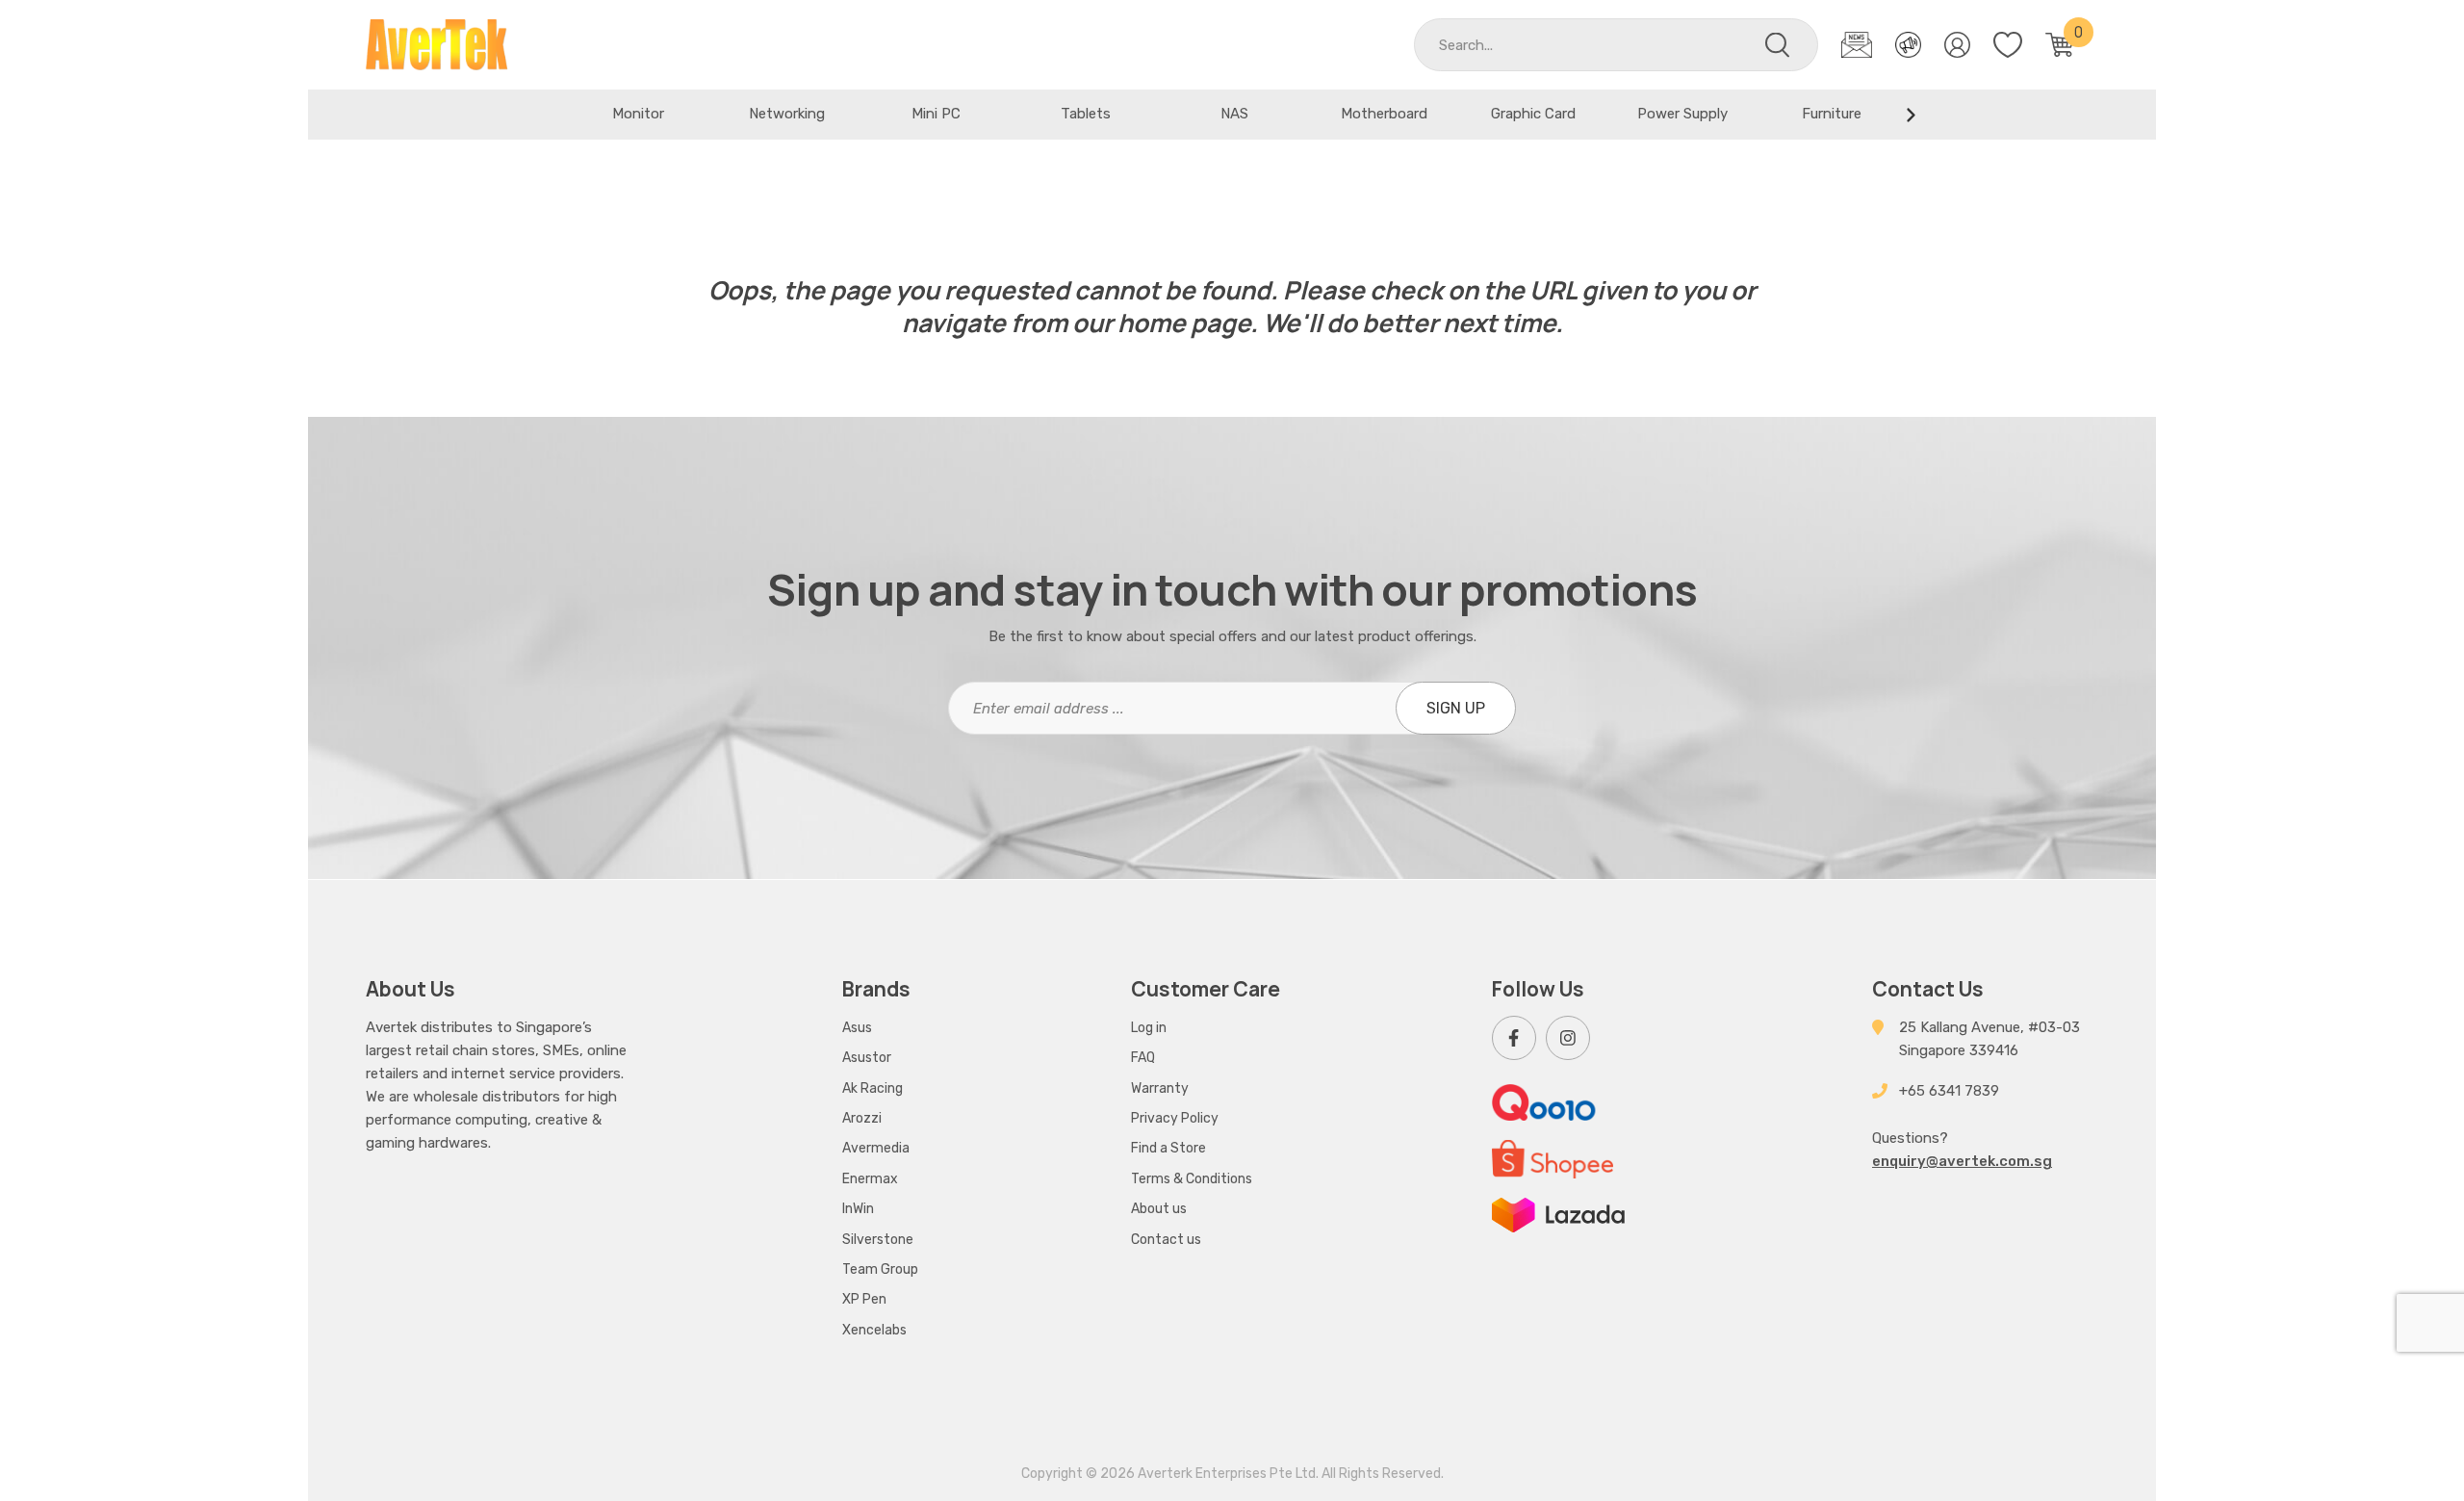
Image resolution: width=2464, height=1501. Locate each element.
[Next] (1911, 115)
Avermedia (876, 1148)
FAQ (1143, 1058)
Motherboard (1384, 114)
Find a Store (1168, 1148)
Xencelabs (874, 1330)
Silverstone (878, 1240)
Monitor (638, 114)
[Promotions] (1908, 45)
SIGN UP (1456, 708)
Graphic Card (1533, 114)
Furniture (1832, 114)
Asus (857, 1028)
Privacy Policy (1175, 1118)
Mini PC (936, 114)
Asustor (867, 1058)
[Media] (1857, 45)
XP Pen (864, 1299)
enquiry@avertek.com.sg (1962, 1161)
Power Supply (1682, 114)
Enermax (870, 1179)
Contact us (1166, 1240)
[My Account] (1957, 45)
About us (1159, 1209)
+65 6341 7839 (1949, 1091)
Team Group (880, 1269)
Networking (787, 114)
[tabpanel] (638, 115)
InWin (858, 1209)
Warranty (1160, 1088)
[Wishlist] (2008, 45)
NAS (1234, 114)
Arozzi (862, 1118)
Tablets (1086, 114)
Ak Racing (873, 1088)
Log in (1149, 1028)
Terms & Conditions (1192, 1179)
